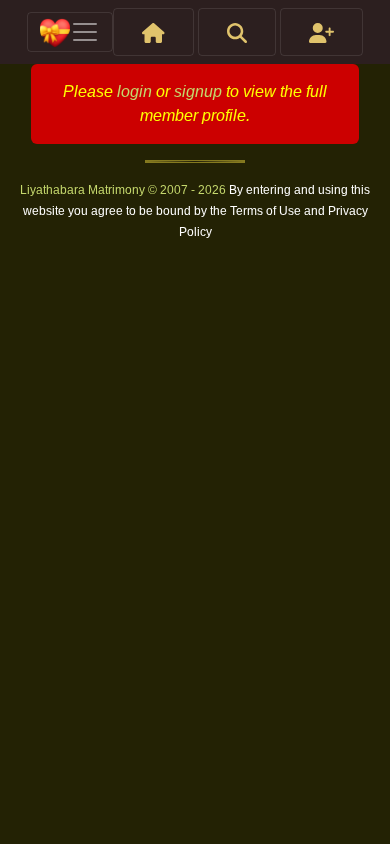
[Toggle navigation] (70, 32)
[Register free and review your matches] (321, 32)
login (134, 91)
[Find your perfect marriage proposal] (237, 32)
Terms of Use (267, 211)
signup (198, 91)
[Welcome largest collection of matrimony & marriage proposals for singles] (153, 32)
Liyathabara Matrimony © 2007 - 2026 (124, 190)
